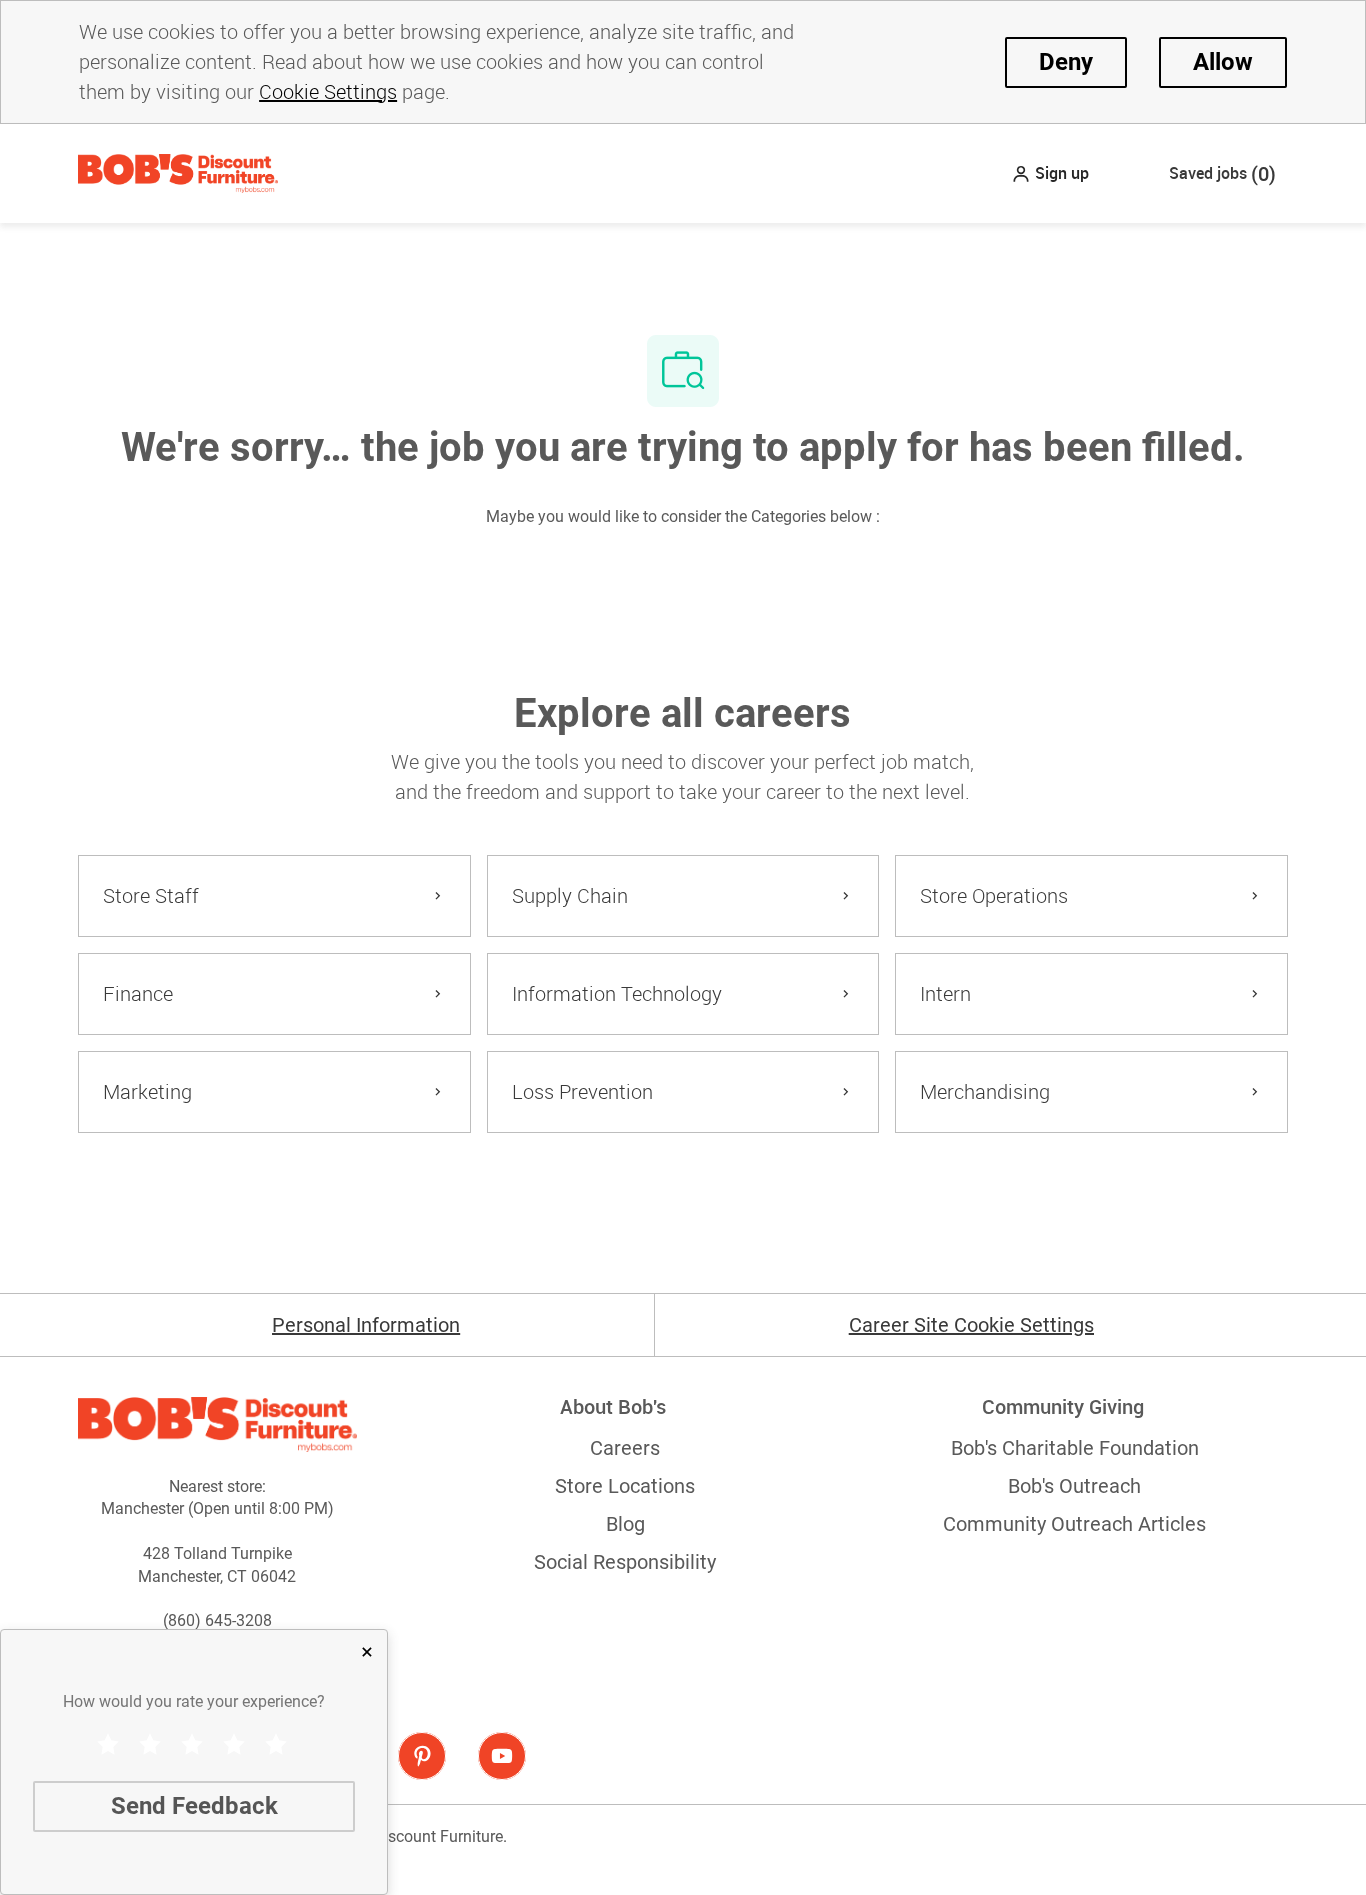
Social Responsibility (625, 1562)
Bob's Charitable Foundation (1075, 1448)
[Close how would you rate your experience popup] (367, 1652)
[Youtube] (502, 1756)
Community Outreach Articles (1074, 1524)
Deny (1066, 62)
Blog (625, 1524)
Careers (625, 1448)
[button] (1050, 173)
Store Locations (625, 1486)
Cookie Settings (328, 91)
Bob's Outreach (1074, 1486)
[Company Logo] (178, 172)
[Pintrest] (422, 1756)
